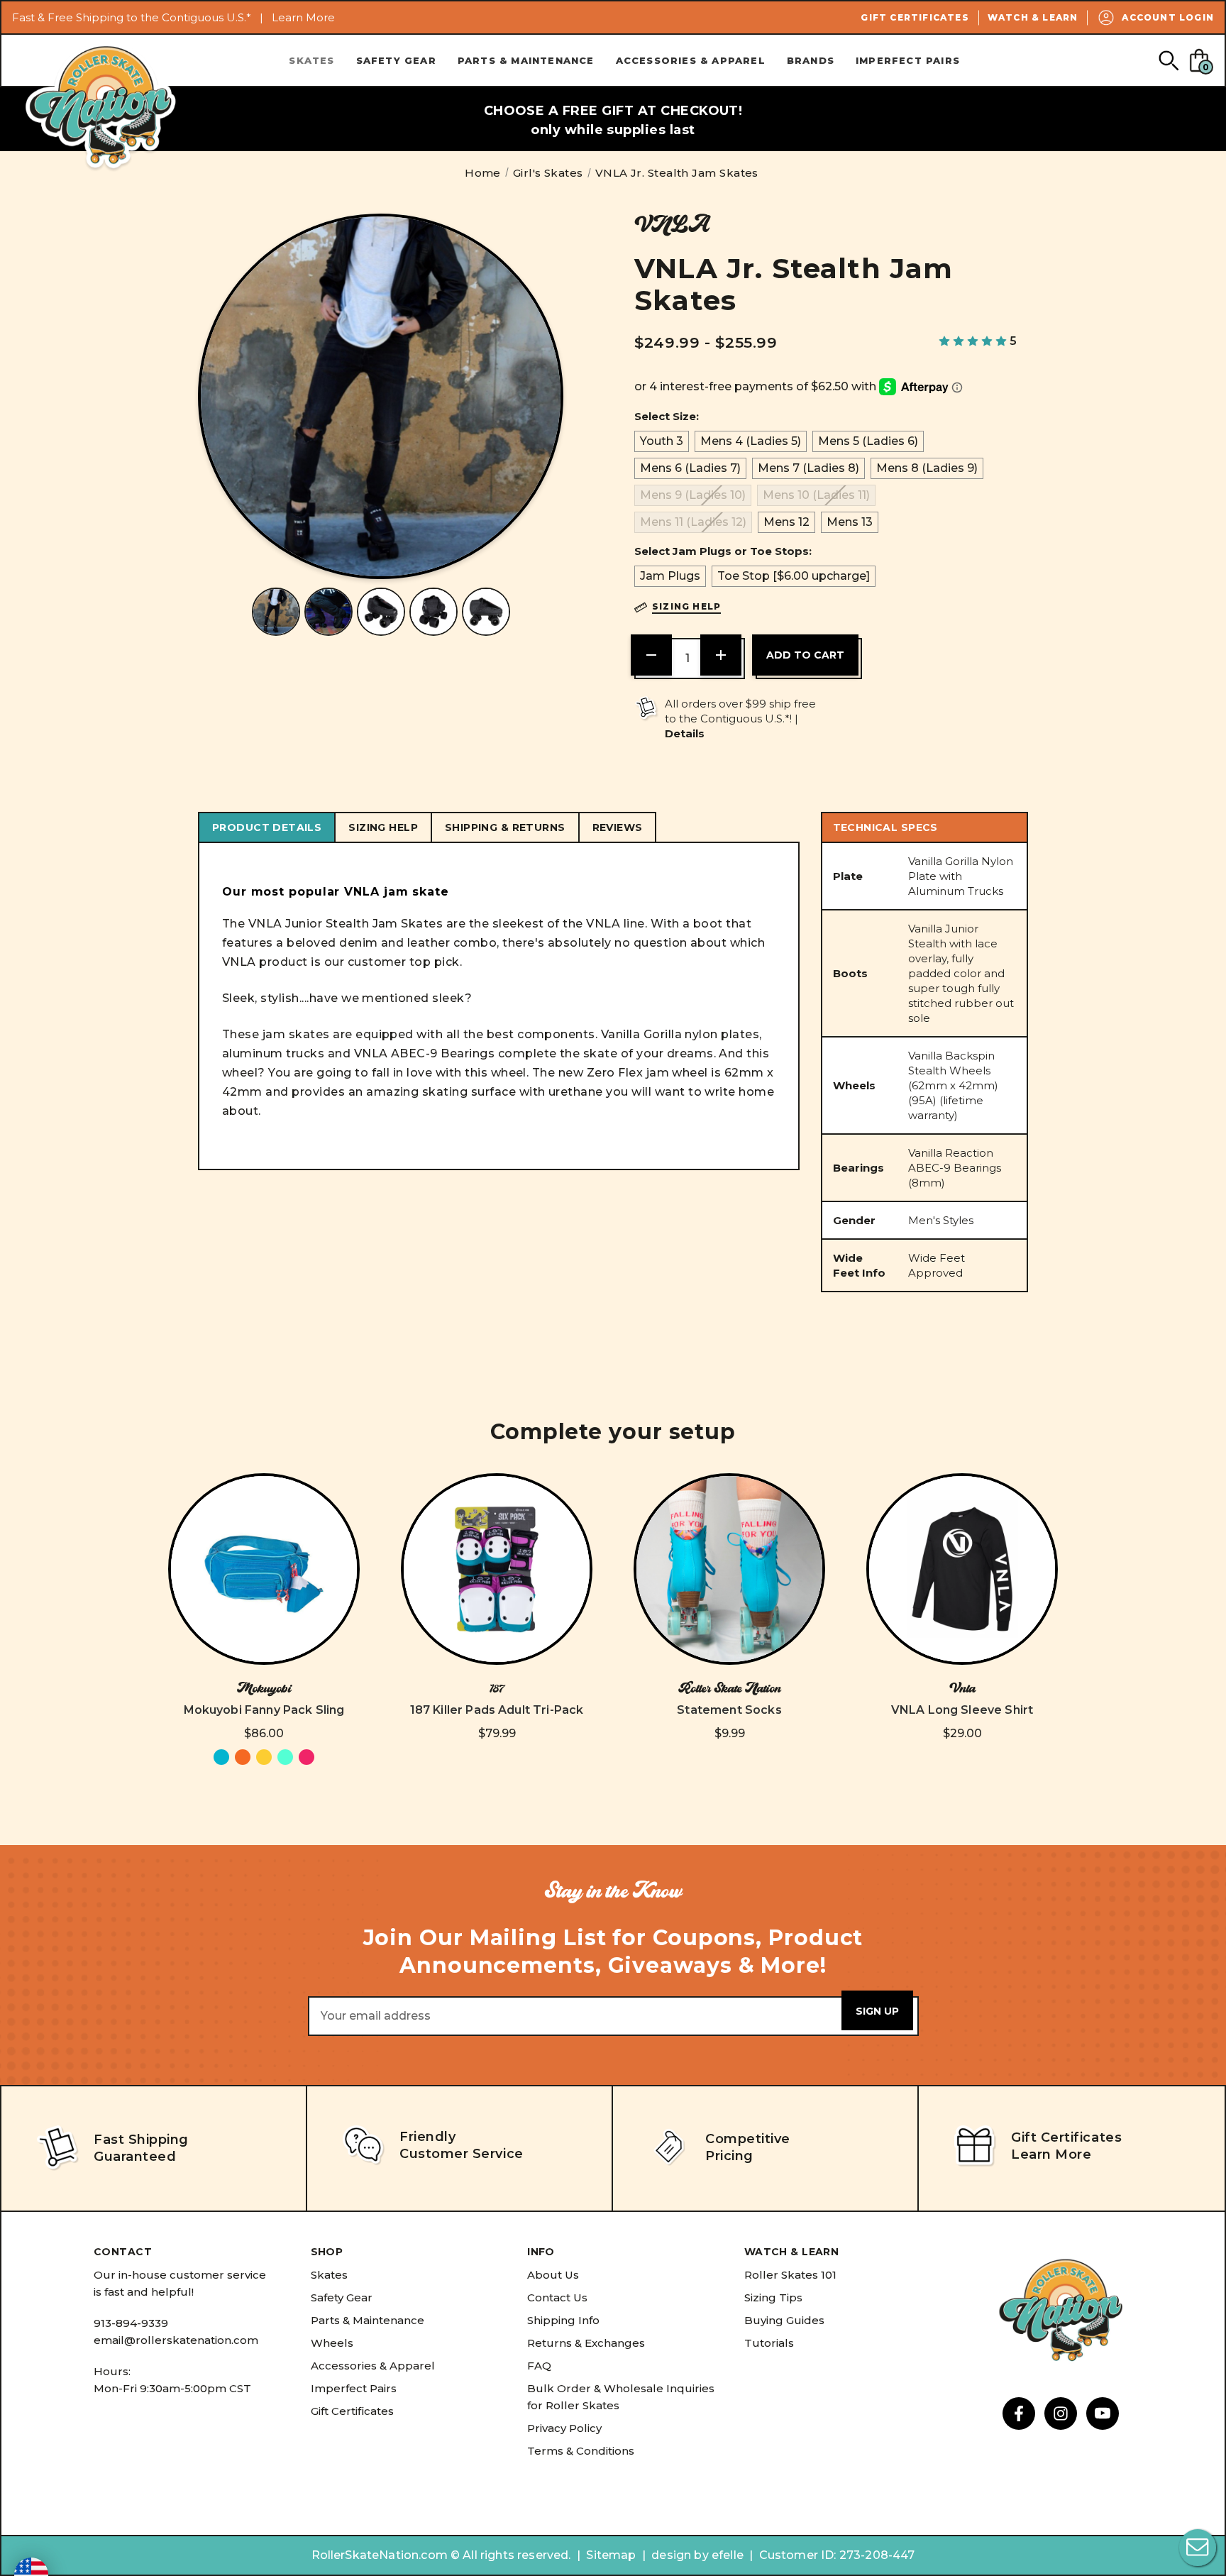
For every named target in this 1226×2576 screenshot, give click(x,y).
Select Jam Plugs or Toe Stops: (723, 551)
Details (685, 733)
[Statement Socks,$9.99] (729, 1569)
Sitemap (611, 2555)
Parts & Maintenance (526, 60)
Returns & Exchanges (586, 2343)
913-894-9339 (131, 2323)
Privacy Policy (564, 2428)
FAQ (539, 2366)
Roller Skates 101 (790, 2275)
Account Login (1168, 17)
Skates (311, 60)
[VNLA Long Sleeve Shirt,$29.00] (962, 1569)
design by (680, 2555)
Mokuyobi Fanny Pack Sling (264, 1710)
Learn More (303, 17)
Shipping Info (563, 2320)
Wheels (332, 2343)
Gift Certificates (915, 17)
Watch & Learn (1033, 17)
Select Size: (667, 416)
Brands (811, 60)
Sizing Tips (773, 2297)
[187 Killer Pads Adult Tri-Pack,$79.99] (497, 1569)
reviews (618, 827)
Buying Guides (784, 2320)
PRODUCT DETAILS (267, 827)
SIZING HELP (383, 827)
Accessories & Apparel (691, 60)
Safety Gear (396, 60)
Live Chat (1198, 2548)
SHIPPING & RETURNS (505, 827)
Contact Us (557, 2297)
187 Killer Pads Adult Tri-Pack (497, 1710)
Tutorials (769, 2343)
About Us (553, 2275)
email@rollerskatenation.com (176, 2340)
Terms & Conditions (581, 2451)
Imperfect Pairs (908, 60)
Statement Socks (729, 1710)
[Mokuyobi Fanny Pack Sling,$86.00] (264, 1569)
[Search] (1168, 60)
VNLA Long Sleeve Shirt (962, 1710)
